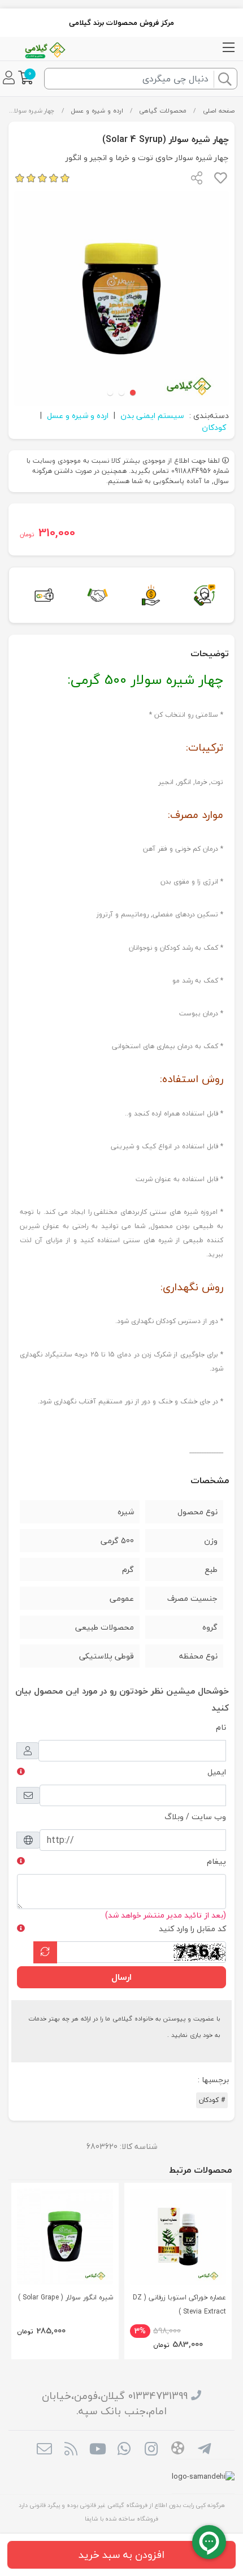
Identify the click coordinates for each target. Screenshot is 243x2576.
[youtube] (97, 2450)
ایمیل (217, 1772)
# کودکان (212, 2100)
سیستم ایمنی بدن (152, 415)
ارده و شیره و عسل (97, 111)
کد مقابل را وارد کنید (192, 1929)
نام (221, 1727)
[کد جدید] (45, 1952)
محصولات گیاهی (163, 111)
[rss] (71, 2450)
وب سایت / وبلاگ (195, 1817)
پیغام (216, 1861)
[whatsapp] (124, 2450)
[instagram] (151, 2450)
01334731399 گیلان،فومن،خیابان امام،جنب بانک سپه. (115, 2403)
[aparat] (178, 2450)
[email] (44, 2450)
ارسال (121, 1977)
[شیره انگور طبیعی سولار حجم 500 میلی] (65, 2237)
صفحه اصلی (219, 111)
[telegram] (204, 2450)
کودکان (214, 427)
